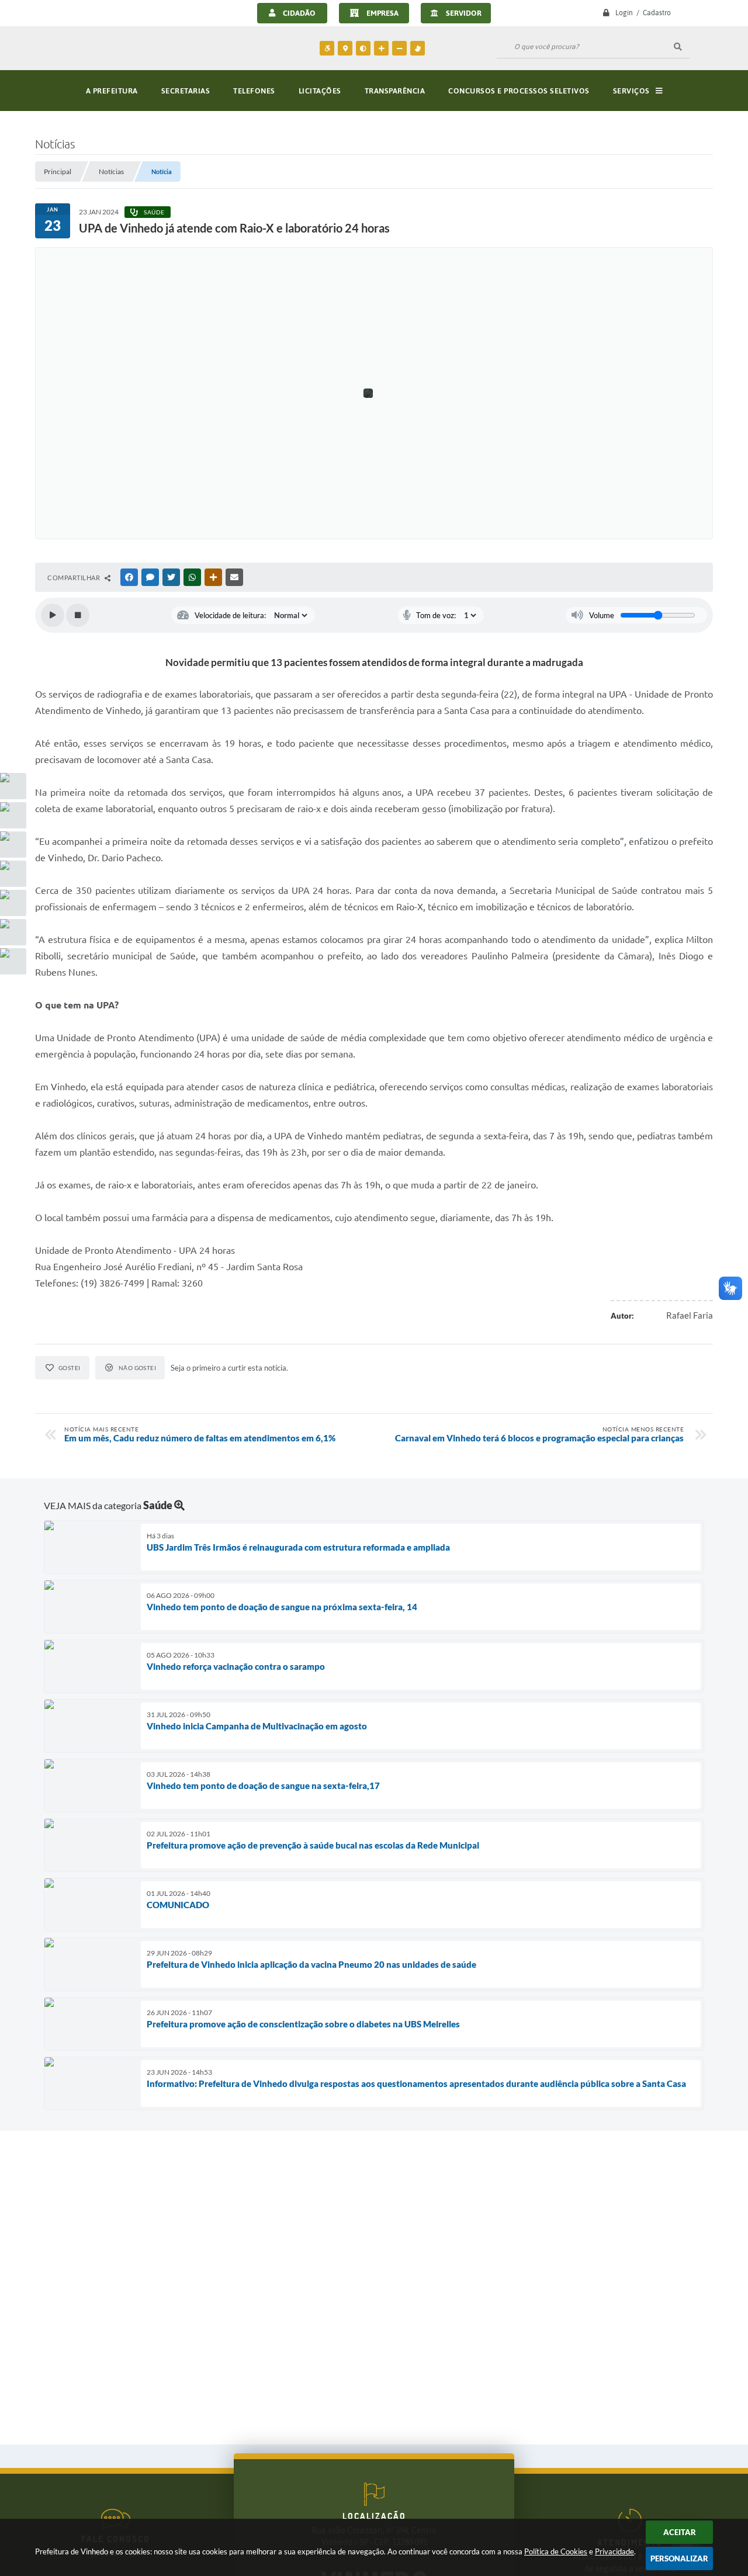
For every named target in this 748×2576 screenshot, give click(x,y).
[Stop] (78, 615)
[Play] (53, 615)
